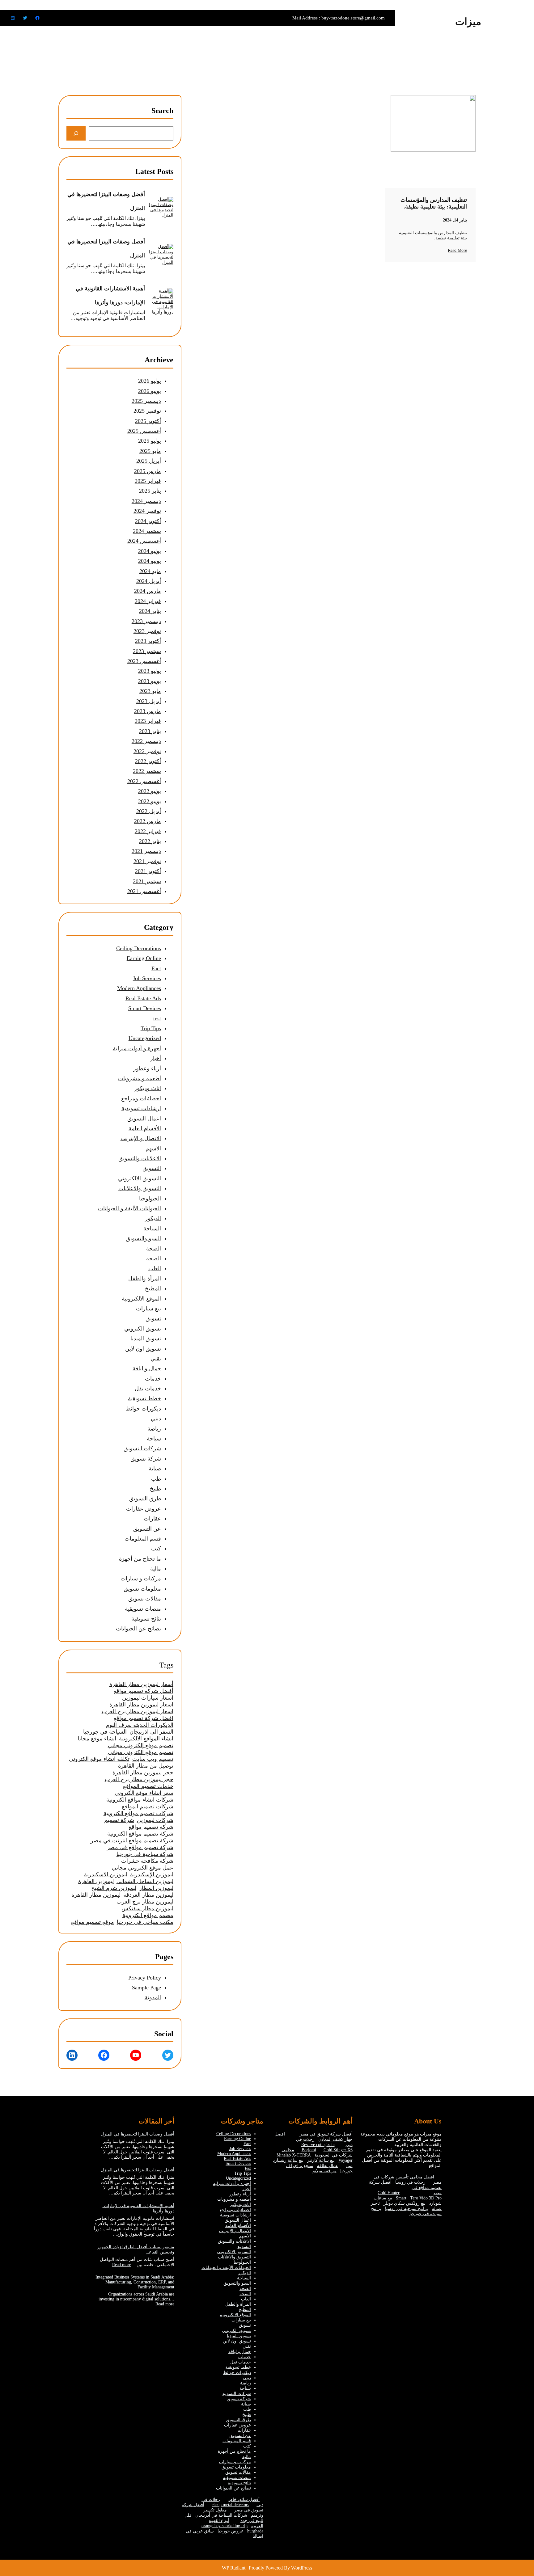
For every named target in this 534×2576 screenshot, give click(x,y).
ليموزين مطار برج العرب (145, 1902)
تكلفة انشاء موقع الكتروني (99, 1759)
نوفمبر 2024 (147, 511)
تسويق (153, 1318)
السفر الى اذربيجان (151, 1732)
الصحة (154, 1249)
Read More (457, 250)
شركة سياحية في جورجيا (145, 1854)
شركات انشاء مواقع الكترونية (140, 1800)
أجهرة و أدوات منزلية (137, 1048)
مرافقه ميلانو (325, 2171)
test (157, 1018)
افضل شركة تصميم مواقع (143, 1718)
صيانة (155, 1469)
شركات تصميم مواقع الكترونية (138, 1813)
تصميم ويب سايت (153, 1759)
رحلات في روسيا (410, 2182)
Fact (156, 968)
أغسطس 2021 (144, 891)
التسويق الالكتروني (140, 1178)
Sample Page (146, 1988)
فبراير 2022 (148, 831)
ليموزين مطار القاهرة (96, 1895)
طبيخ (155, 1489)
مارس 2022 (148, 821)
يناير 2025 (150, 491)
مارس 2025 (148, 471)
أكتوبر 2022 (148, 761)
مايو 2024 (150, 571)
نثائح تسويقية (146, 1619)
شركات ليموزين (155, 1820)
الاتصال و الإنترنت (141, 1138)
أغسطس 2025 (144, 431)
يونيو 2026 (150, 391)
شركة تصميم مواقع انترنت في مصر (132, 1840)
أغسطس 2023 (144, 661)
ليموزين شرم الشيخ (114, 1888)
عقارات (152, 1519)
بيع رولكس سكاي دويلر (405, 2203)
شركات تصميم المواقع (148, 1807)
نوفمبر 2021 (147, 861)
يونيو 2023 (150, 681)
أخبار (156, 1058)
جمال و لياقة (147, 1368)
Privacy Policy (145, 1978)
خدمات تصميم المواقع (148, 1786)
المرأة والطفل (145, 1279)
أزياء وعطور (147, 1069)
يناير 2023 (150, 731)
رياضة (154, 1429)
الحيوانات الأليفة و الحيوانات (129, 1208)
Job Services (147, 978)
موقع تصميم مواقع (93, 1922)
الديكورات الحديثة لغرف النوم (140, 1725)
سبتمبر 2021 (147, 881)
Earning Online (144, 958)
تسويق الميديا (146, 1339)
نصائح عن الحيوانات (138, 1629)
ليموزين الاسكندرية (106, 1874)
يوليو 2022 (150, 791)
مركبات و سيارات (141, 1579)
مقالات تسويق (145, 1599)
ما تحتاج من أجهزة (140, 1559)
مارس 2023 (148, 711)
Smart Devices (145, 1008)
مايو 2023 (150, 691)
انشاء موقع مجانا (97, 1739)
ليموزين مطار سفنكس (147, 1908)
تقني (156, 1359)
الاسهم (153, 1149)
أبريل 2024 (149, 581)
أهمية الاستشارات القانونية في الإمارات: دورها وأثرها (110, 295)
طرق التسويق (145, 1499)
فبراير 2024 (148, 601)
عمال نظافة (328, 2166)
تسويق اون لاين (143, 1349)
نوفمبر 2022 (147, 751)
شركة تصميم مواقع (151, 1827)
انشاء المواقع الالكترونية (146, 1739)
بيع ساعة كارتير (321, 2160)
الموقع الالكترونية (141, 1299)
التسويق (152, 1168)
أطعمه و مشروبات (140, 1078)
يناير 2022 (150, 841)
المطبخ (153, 1288)
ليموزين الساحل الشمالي (145, 1881)
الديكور (153, 1218)
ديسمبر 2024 (146, 501)
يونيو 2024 (150, 561)
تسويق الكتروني (143, 1329)
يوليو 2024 (150, 551)
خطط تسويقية (144, 1398)
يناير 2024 (150, 611)
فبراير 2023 (148, 721)
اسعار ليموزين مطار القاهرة (141, 1705)
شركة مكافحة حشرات (147, 1861)
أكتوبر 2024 (148, 521)
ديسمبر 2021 (146, 851)
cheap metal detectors (230, 2505)
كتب (156, 1549)
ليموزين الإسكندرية (152, 1874)
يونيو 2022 (150, 801)
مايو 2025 (150, 451)
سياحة (154, 1439)
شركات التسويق (142, 1448)
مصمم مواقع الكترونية (148, 1915)
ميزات (468, 22)
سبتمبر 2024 (147, 531)
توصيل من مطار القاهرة (146, 1766)
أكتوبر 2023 (148, 641)
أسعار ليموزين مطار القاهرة (141, 1684)
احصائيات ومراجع (141, 1098)
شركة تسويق (146, 1459)
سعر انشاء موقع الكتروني (144, 1793)
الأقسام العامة (145, 1128)
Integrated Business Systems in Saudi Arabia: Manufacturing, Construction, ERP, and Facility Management (135, 2282)
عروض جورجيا (231, 2531)
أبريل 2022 (149, 811)
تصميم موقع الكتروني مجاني (141, 1752)
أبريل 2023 (149, 701)
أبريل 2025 (149, 461)
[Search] (76, 133)
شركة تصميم (119, 1820)
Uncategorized (145, 1038)
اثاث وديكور (148, 1088)
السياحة (152, 1229)
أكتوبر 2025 (148, 421)
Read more (122, 2265)
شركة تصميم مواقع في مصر (140, 1847)
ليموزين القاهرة (96, 1881)
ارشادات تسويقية (141, 1108)
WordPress (302, 2568)
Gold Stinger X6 (338, 2150)
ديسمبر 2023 (146, 621)
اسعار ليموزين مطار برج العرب (138, 1711)
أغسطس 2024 (144, 541)
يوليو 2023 (150, 671)
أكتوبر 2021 (148, 871)
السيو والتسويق (143, 1238)
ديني (156, 1419)
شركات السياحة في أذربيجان (221, 2515)
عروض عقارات (144, 1509)
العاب (155, 1268)
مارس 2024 (148, 591)
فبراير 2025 (148, 481)
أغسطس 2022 (144, 781)
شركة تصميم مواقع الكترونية (140, 1834)
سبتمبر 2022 (147, 771)
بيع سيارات (148, 1309)
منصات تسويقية (143, 1609)
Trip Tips (151, 1028)
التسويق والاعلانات (140, 1188)
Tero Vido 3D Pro (426, 2198)
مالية (156, 1569)
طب (156, 1479)
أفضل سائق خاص (244, 2500)
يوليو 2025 (150, 441)
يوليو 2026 (150, 381)
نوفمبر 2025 (147, 411)
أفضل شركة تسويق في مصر (326, 2134)
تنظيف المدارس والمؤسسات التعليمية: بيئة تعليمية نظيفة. (434, 203)
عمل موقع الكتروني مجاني (143, 1868)
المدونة (153, 1997)
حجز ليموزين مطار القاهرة (143, 1773)
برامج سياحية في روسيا (407, 2209)
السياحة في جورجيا (105, 1732)
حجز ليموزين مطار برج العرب (139, 1779)
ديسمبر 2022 (146, 741)
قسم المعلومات (143, 1539)
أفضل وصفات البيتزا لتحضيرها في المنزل (106, 201)
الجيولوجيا (150, 1199)
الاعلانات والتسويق (140, 1158)
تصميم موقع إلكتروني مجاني (141, 1745)
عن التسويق (147, 1529)
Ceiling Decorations (139, 948)
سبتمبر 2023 (147, 651)
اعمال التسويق (144, 1119)
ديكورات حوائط (143, 1409)
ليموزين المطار (156, 1888)
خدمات (153, 1379)
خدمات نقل (148, 1389)
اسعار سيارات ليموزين (148, 1698)
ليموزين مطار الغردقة (148, 1895)
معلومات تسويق (142, 1589)
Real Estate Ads (143, 998)
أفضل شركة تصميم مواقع (143, 1691)
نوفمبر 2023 (147, 631)
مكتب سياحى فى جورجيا (145, 1922)
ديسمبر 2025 (146, 401)
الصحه (154, 1258)
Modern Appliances (139, 988)
